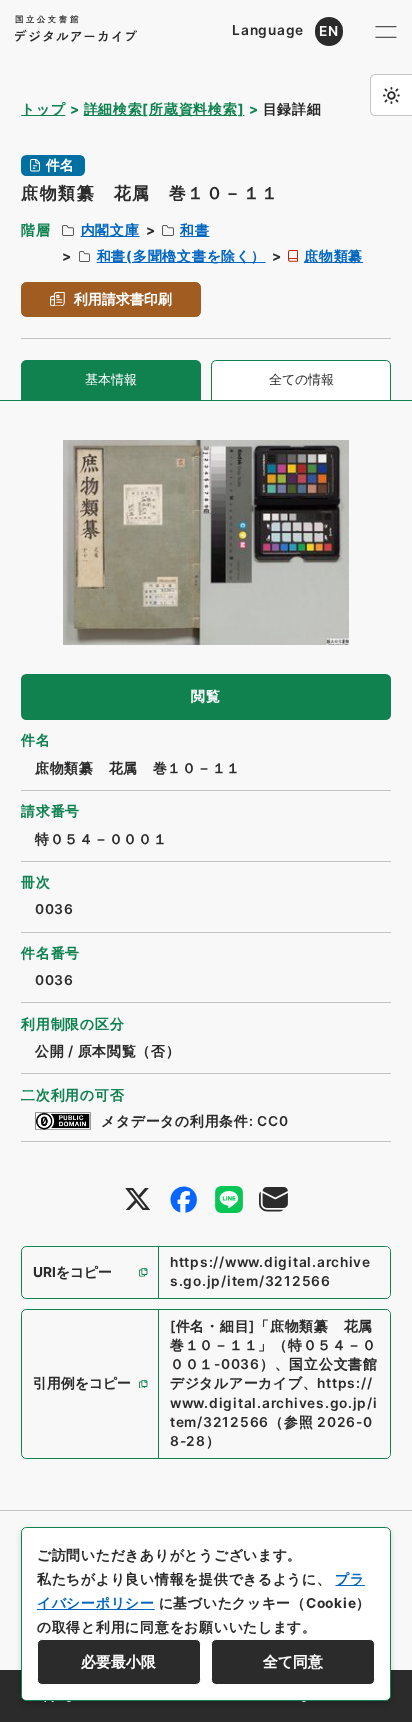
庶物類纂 (333, 256)
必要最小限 (118, 1662)
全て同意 (293, 1662)
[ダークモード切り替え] (391, 95)
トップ (43, 109)
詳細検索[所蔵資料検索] (164, 109)
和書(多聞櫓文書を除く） (181, 256)
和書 (194, 230)
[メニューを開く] (385, 31)
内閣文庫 (110, 230)
